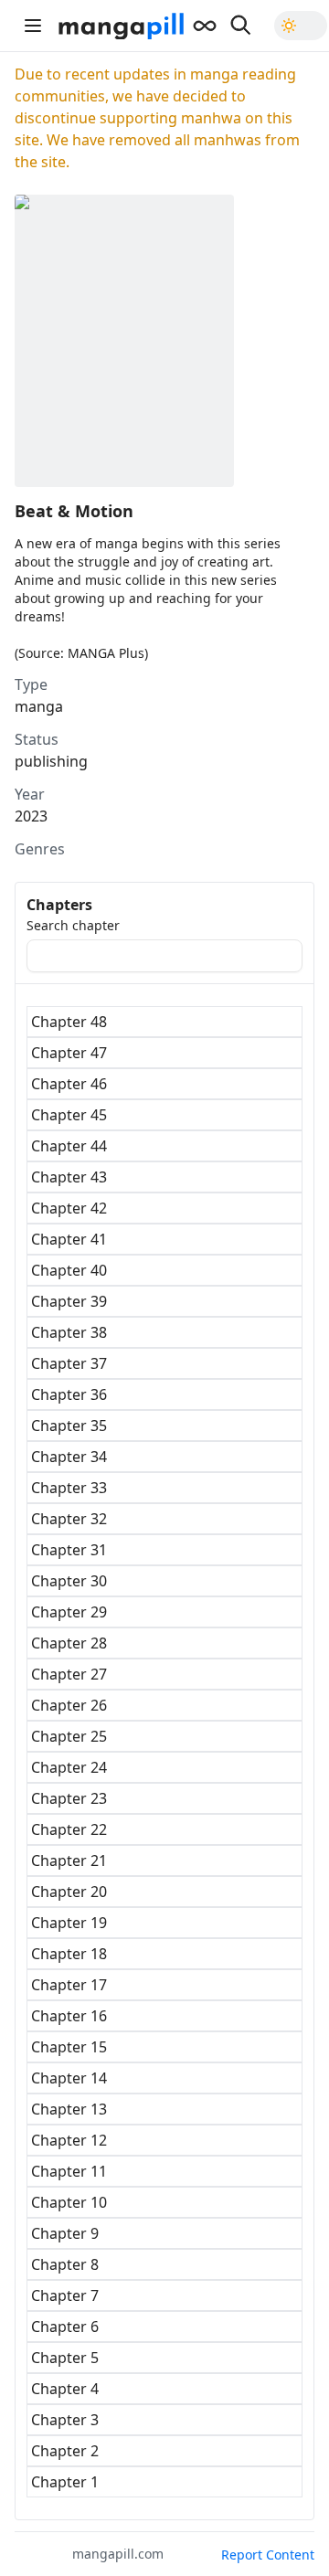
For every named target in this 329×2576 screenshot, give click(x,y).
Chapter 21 (69, 1860)
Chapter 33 (69, 1488)
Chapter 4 (65, 2389)
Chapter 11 (69, 2171)
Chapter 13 (69, 2109)
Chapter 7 (65, 2295)
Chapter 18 (69, 1954)
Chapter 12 (69, 2140)
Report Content (268, 2555)
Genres (40, 849)
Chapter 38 (69, 1332)
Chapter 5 (65, 2358)
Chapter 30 (69, 1581)
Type (31, 684)
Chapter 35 (69, 1426)
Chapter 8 (65, 2264)
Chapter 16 (69, 2016)
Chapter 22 (69, 1829)
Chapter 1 (65, 2482)
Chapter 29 (69, 1612)
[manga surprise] (205, 26)
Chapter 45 (69, 1115)
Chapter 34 (69, 1457)
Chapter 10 (69, 2202)
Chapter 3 (65, 2420)
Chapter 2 (65, 2451)
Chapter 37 (69, 1363)
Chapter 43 (69, 1177)
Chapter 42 (69, 1208)
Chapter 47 (69, 1053)
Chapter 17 (69, 1985)
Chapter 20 (69, 1892)
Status (37, 739)
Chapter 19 (69, 1923)
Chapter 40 (69, 1270)
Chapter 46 (69, 1084)
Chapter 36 (69, 1394)
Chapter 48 (69, 1022)
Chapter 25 (69, 1736)
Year (30, 794)
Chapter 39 (69, 1301)
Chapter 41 (69, 1239)
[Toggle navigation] (33, 26)
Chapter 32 (69, 1519)
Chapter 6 (65, 2327)
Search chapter (73, 926)
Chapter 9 (65, 2233)
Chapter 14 (69, 2078)
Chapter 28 (69, 1643)
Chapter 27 (69, 1674)
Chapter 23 (69, 1798)
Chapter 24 (69, 1767)
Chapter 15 (69, 2047)
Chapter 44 (69, 1146)
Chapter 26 (69, 1705)
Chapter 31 (69, 1550)
